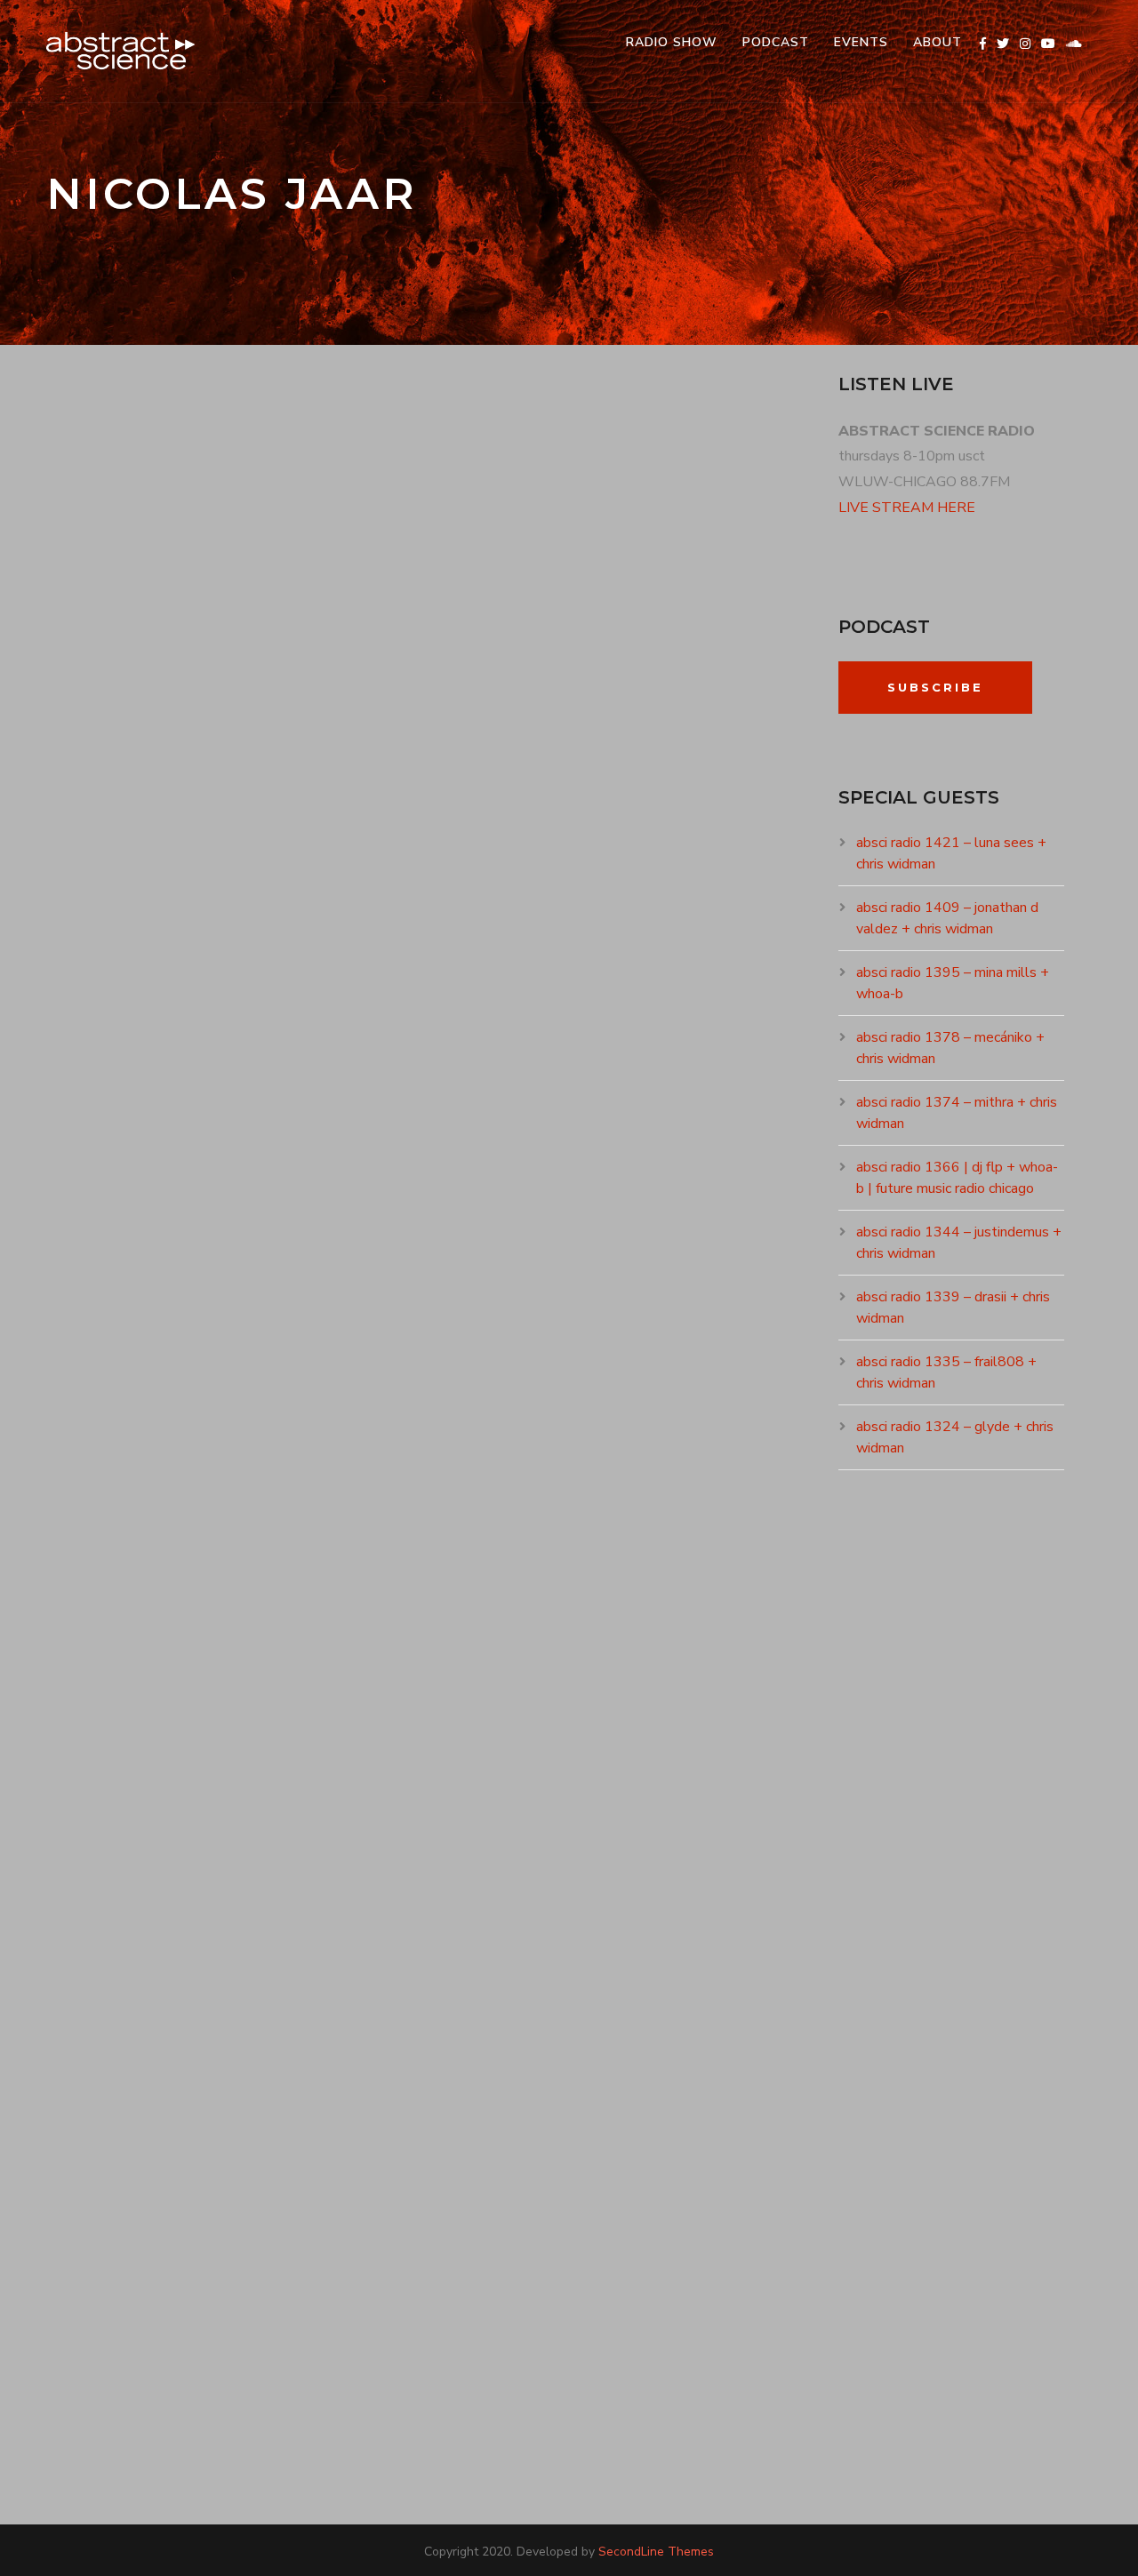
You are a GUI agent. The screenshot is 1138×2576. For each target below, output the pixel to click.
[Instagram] (1025, 44)
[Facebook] (983, 44)
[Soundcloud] (1074, 44)
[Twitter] (1003, 44)
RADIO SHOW (672, 42)
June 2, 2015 (105, 2182)
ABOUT (938, 42)
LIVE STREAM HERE (907, 508)
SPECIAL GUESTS (320, 1494)
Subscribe (935, 687)
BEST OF (212, 806)
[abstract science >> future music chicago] (121, 51)
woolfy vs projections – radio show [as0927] (358, 1463)
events (861, 42)
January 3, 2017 (116, 806)
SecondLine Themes (656, 2552)
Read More (106, 980)
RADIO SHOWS (279, 806)
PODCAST (776, 42)
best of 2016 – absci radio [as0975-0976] (313, 775)
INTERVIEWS (237, 1494)
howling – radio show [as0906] (266, 2151)
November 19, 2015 (124, 1494)
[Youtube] (1048, 44)
